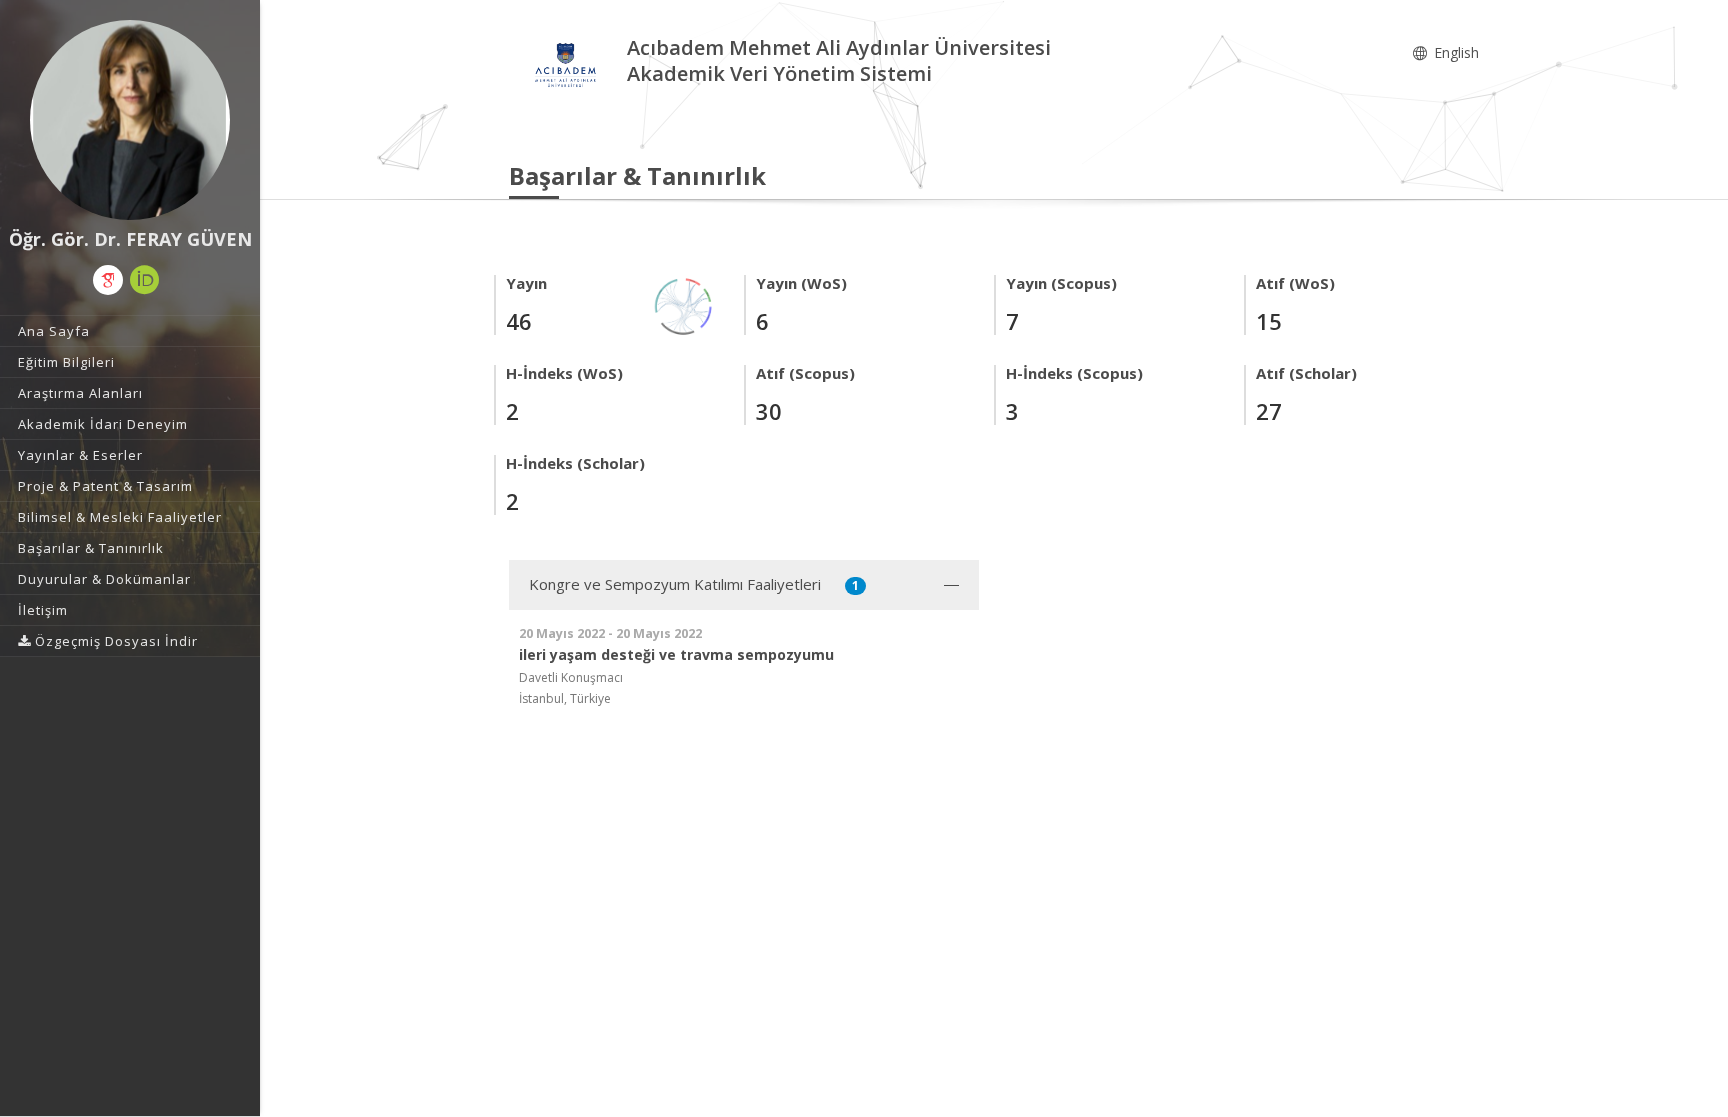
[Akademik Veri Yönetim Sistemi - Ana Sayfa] (568, 63)
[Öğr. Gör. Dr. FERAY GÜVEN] (130, 120)
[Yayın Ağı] (684, 304)
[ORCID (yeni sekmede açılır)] (145, 280)
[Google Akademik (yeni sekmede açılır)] (108, 280)
